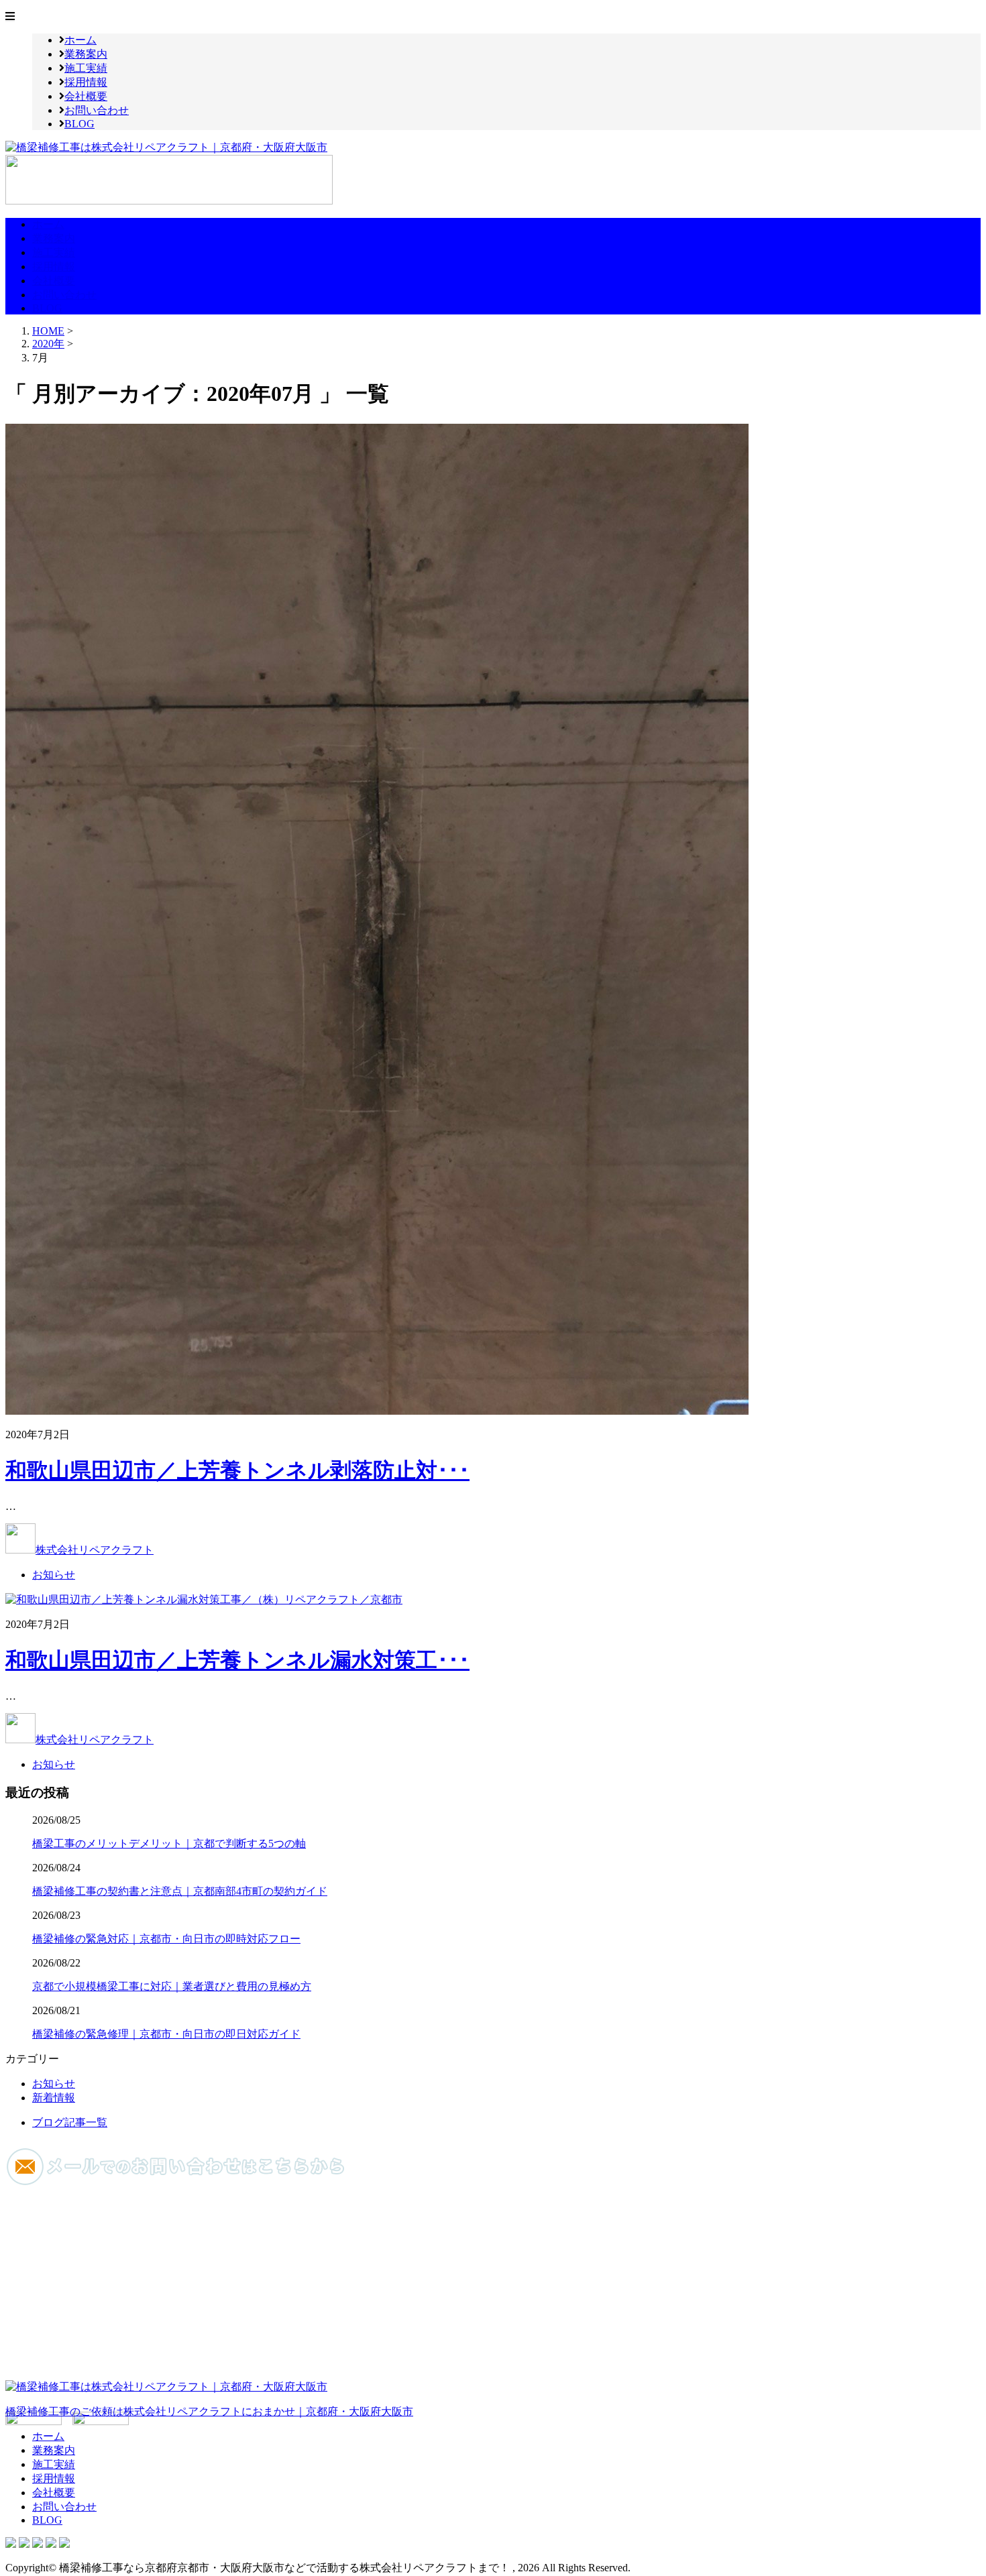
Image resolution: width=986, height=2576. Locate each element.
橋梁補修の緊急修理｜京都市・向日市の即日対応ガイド (166, 2034)
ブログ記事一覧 (70, 2122)
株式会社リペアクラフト (95, 1550)
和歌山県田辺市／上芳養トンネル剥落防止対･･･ (237, 1470)
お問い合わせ (97, 110)
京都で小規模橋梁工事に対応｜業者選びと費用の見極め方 (172, 1986)
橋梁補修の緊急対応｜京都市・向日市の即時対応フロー (166, 1939)
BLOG (79, 124)
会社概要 (86, 96)
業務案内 (86, 54)
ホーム (80, 40)
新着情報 (54, 2098)
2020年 (48, 344)
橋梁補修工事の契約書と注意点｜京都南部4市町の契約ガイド (180, 1891)
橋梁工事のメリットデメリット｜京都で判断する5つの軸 (169, 1843)
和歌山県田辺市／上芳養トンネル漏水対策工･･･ (237, 1660)
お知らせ (54, 1575)
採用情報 (86, 82)
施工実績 (86, 68)
